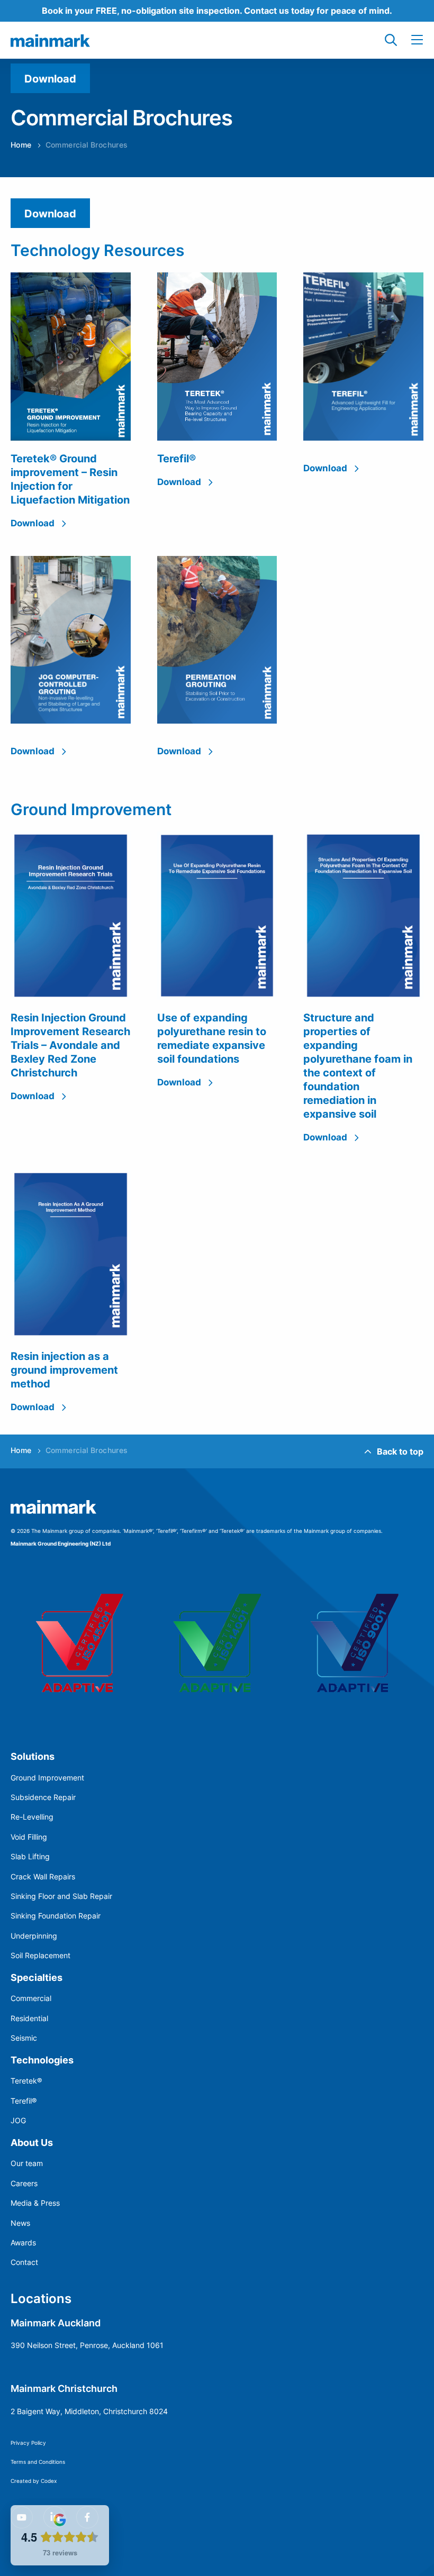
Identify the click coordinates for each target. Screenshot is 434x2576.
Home (21, 145)
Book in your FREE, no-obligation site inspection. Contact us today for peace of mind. (217, 10)
